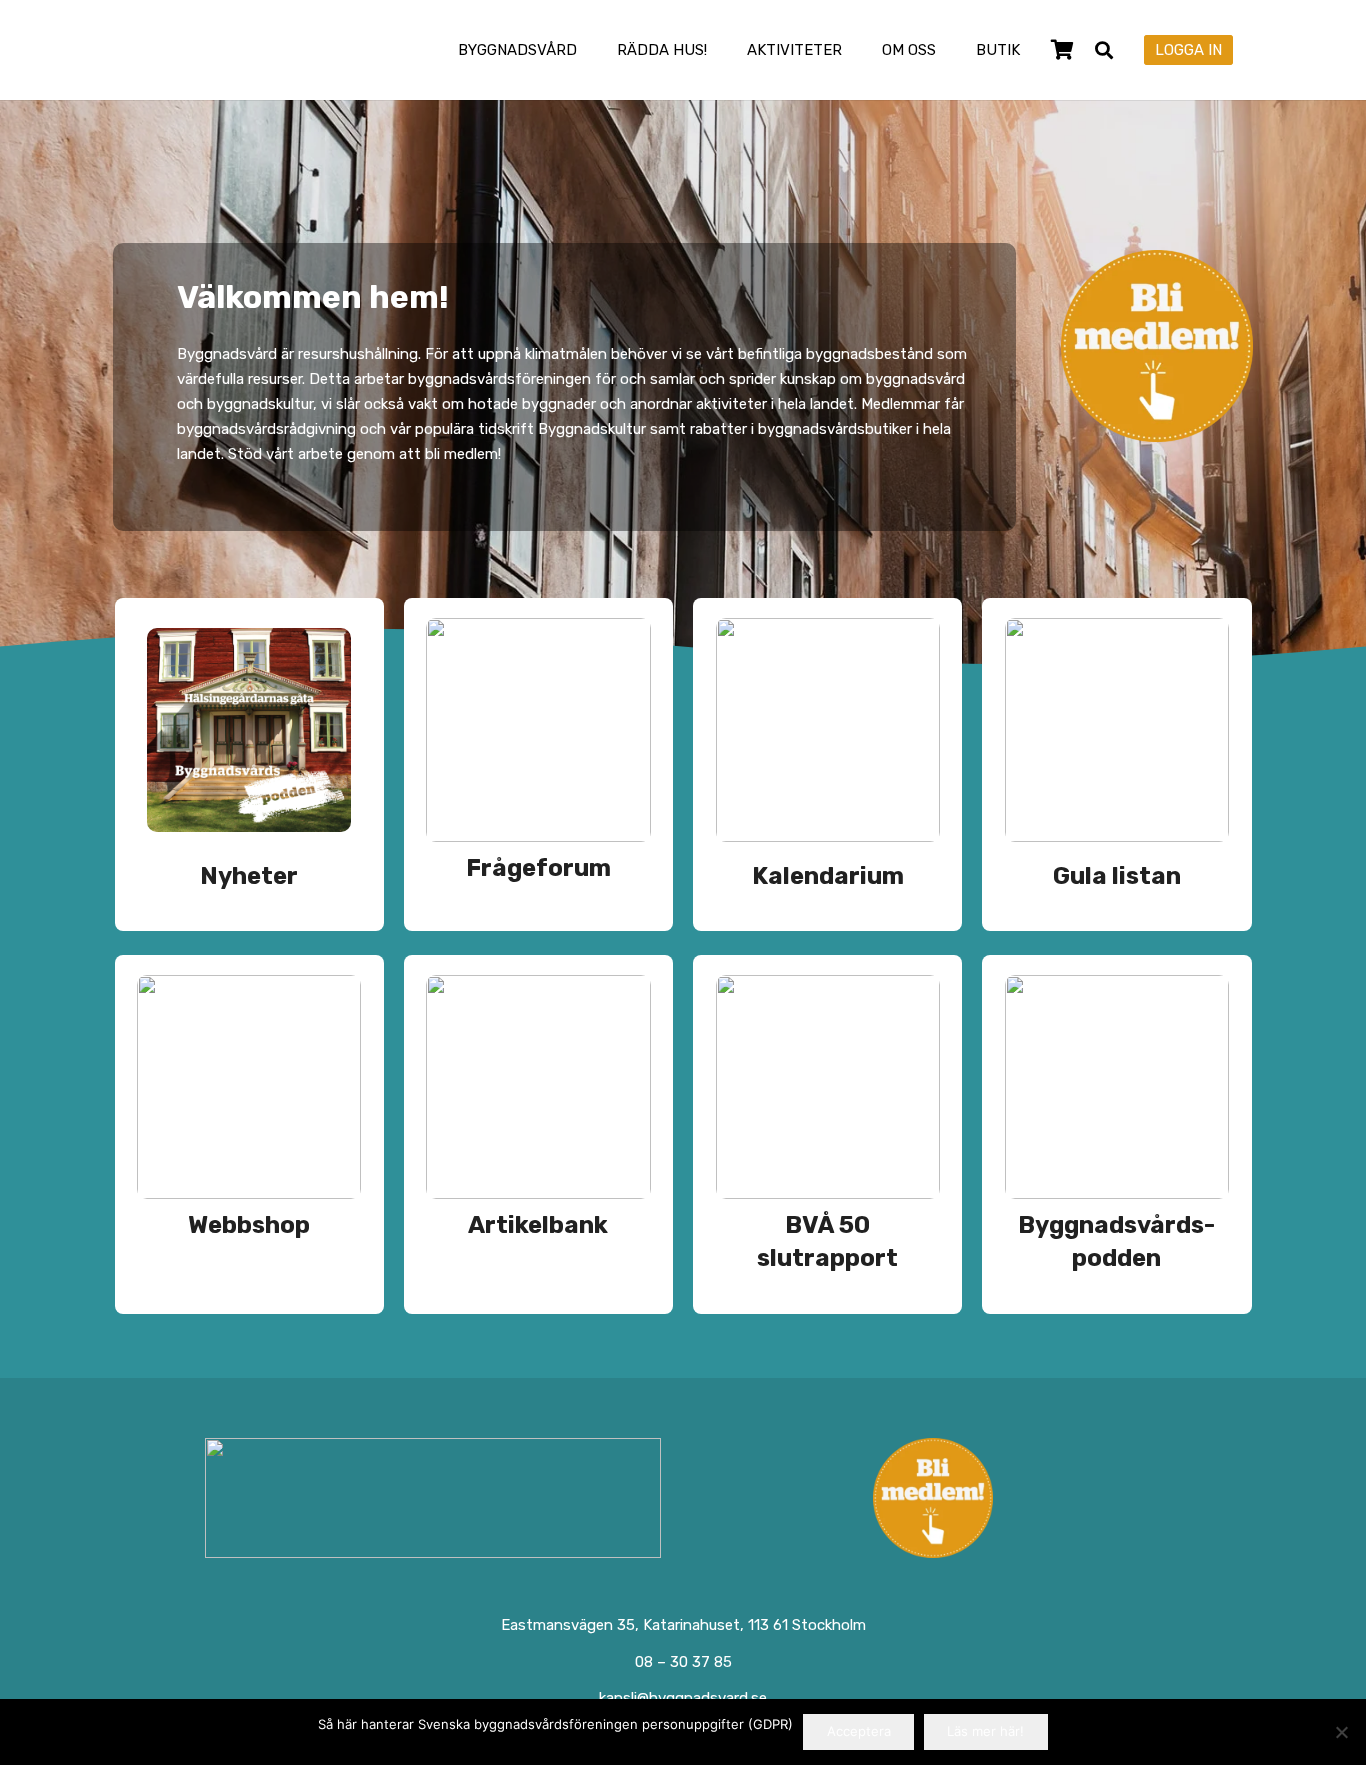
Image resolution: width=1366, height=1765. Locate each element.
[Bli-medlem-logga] (934, 1498)
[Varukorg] (1062, 50)
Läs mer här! (985, 1731)
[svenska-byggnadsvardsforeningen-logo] (196, 50)
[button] (591, 50)
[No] (1341, 1732)
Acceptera (859, 1731)
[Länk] (249, 764)
